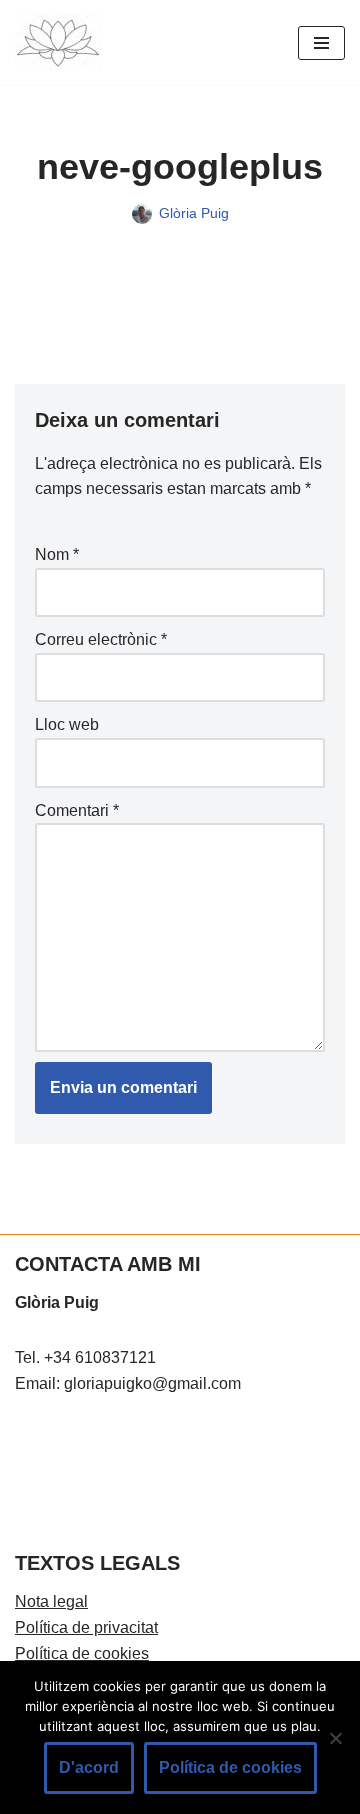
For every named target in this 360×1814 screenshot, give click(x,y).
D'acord (89, 1767)
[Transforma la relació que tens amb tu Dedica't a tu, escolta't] (58, 42)
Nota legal (51, 1601)
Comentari (77, 810)
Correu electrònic (101, 639)
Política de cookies (82, 1653)
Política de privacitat (86, 1627)
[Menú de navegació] (321, 43)
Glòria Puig (194, 213)
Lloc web (67, 724)
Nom (57, 554)
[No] (335, 1738)
